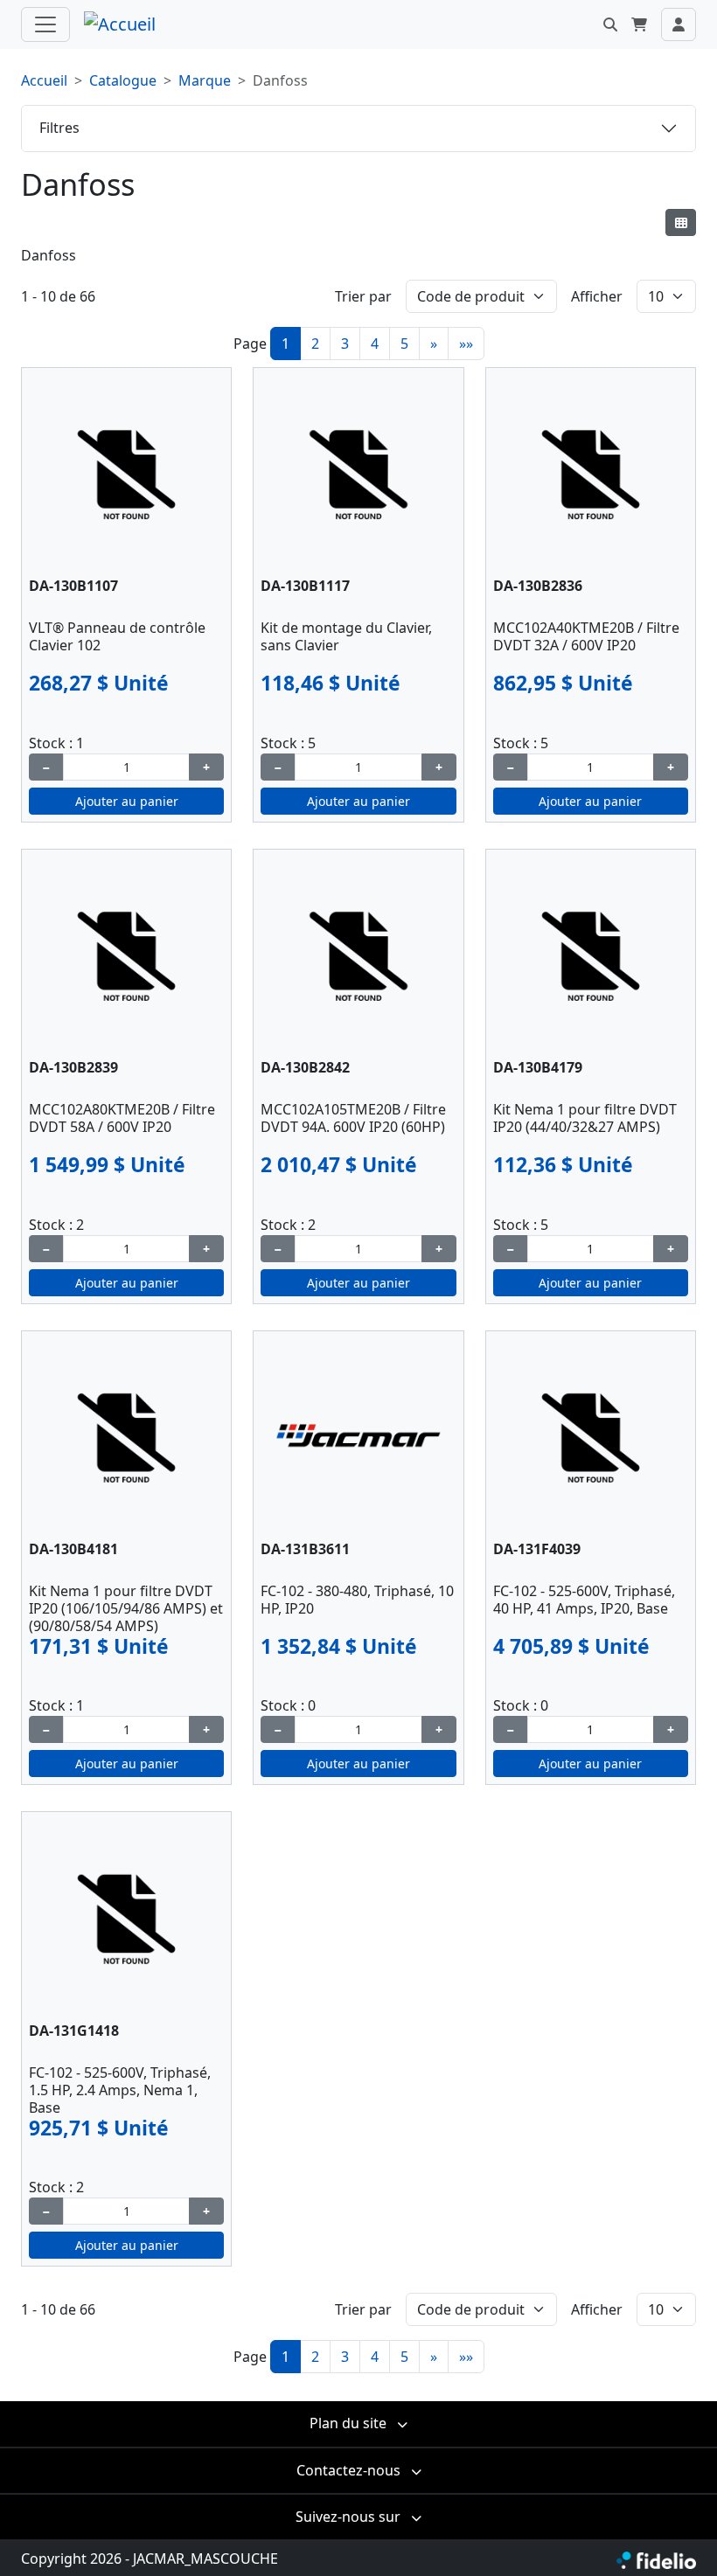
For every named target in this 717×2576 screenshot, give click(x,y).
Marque (205, 80)
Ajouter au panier (127, 801)
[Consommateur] (681, 222)
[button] (610, 24)
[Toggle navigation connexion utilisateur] (679, 24)
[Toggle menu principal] (45, 24)
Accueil (44, 80)
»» (466, 344)
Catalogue (123, 80)
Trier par (363, 296)
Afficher (597, 296)
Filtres (59, 128)
